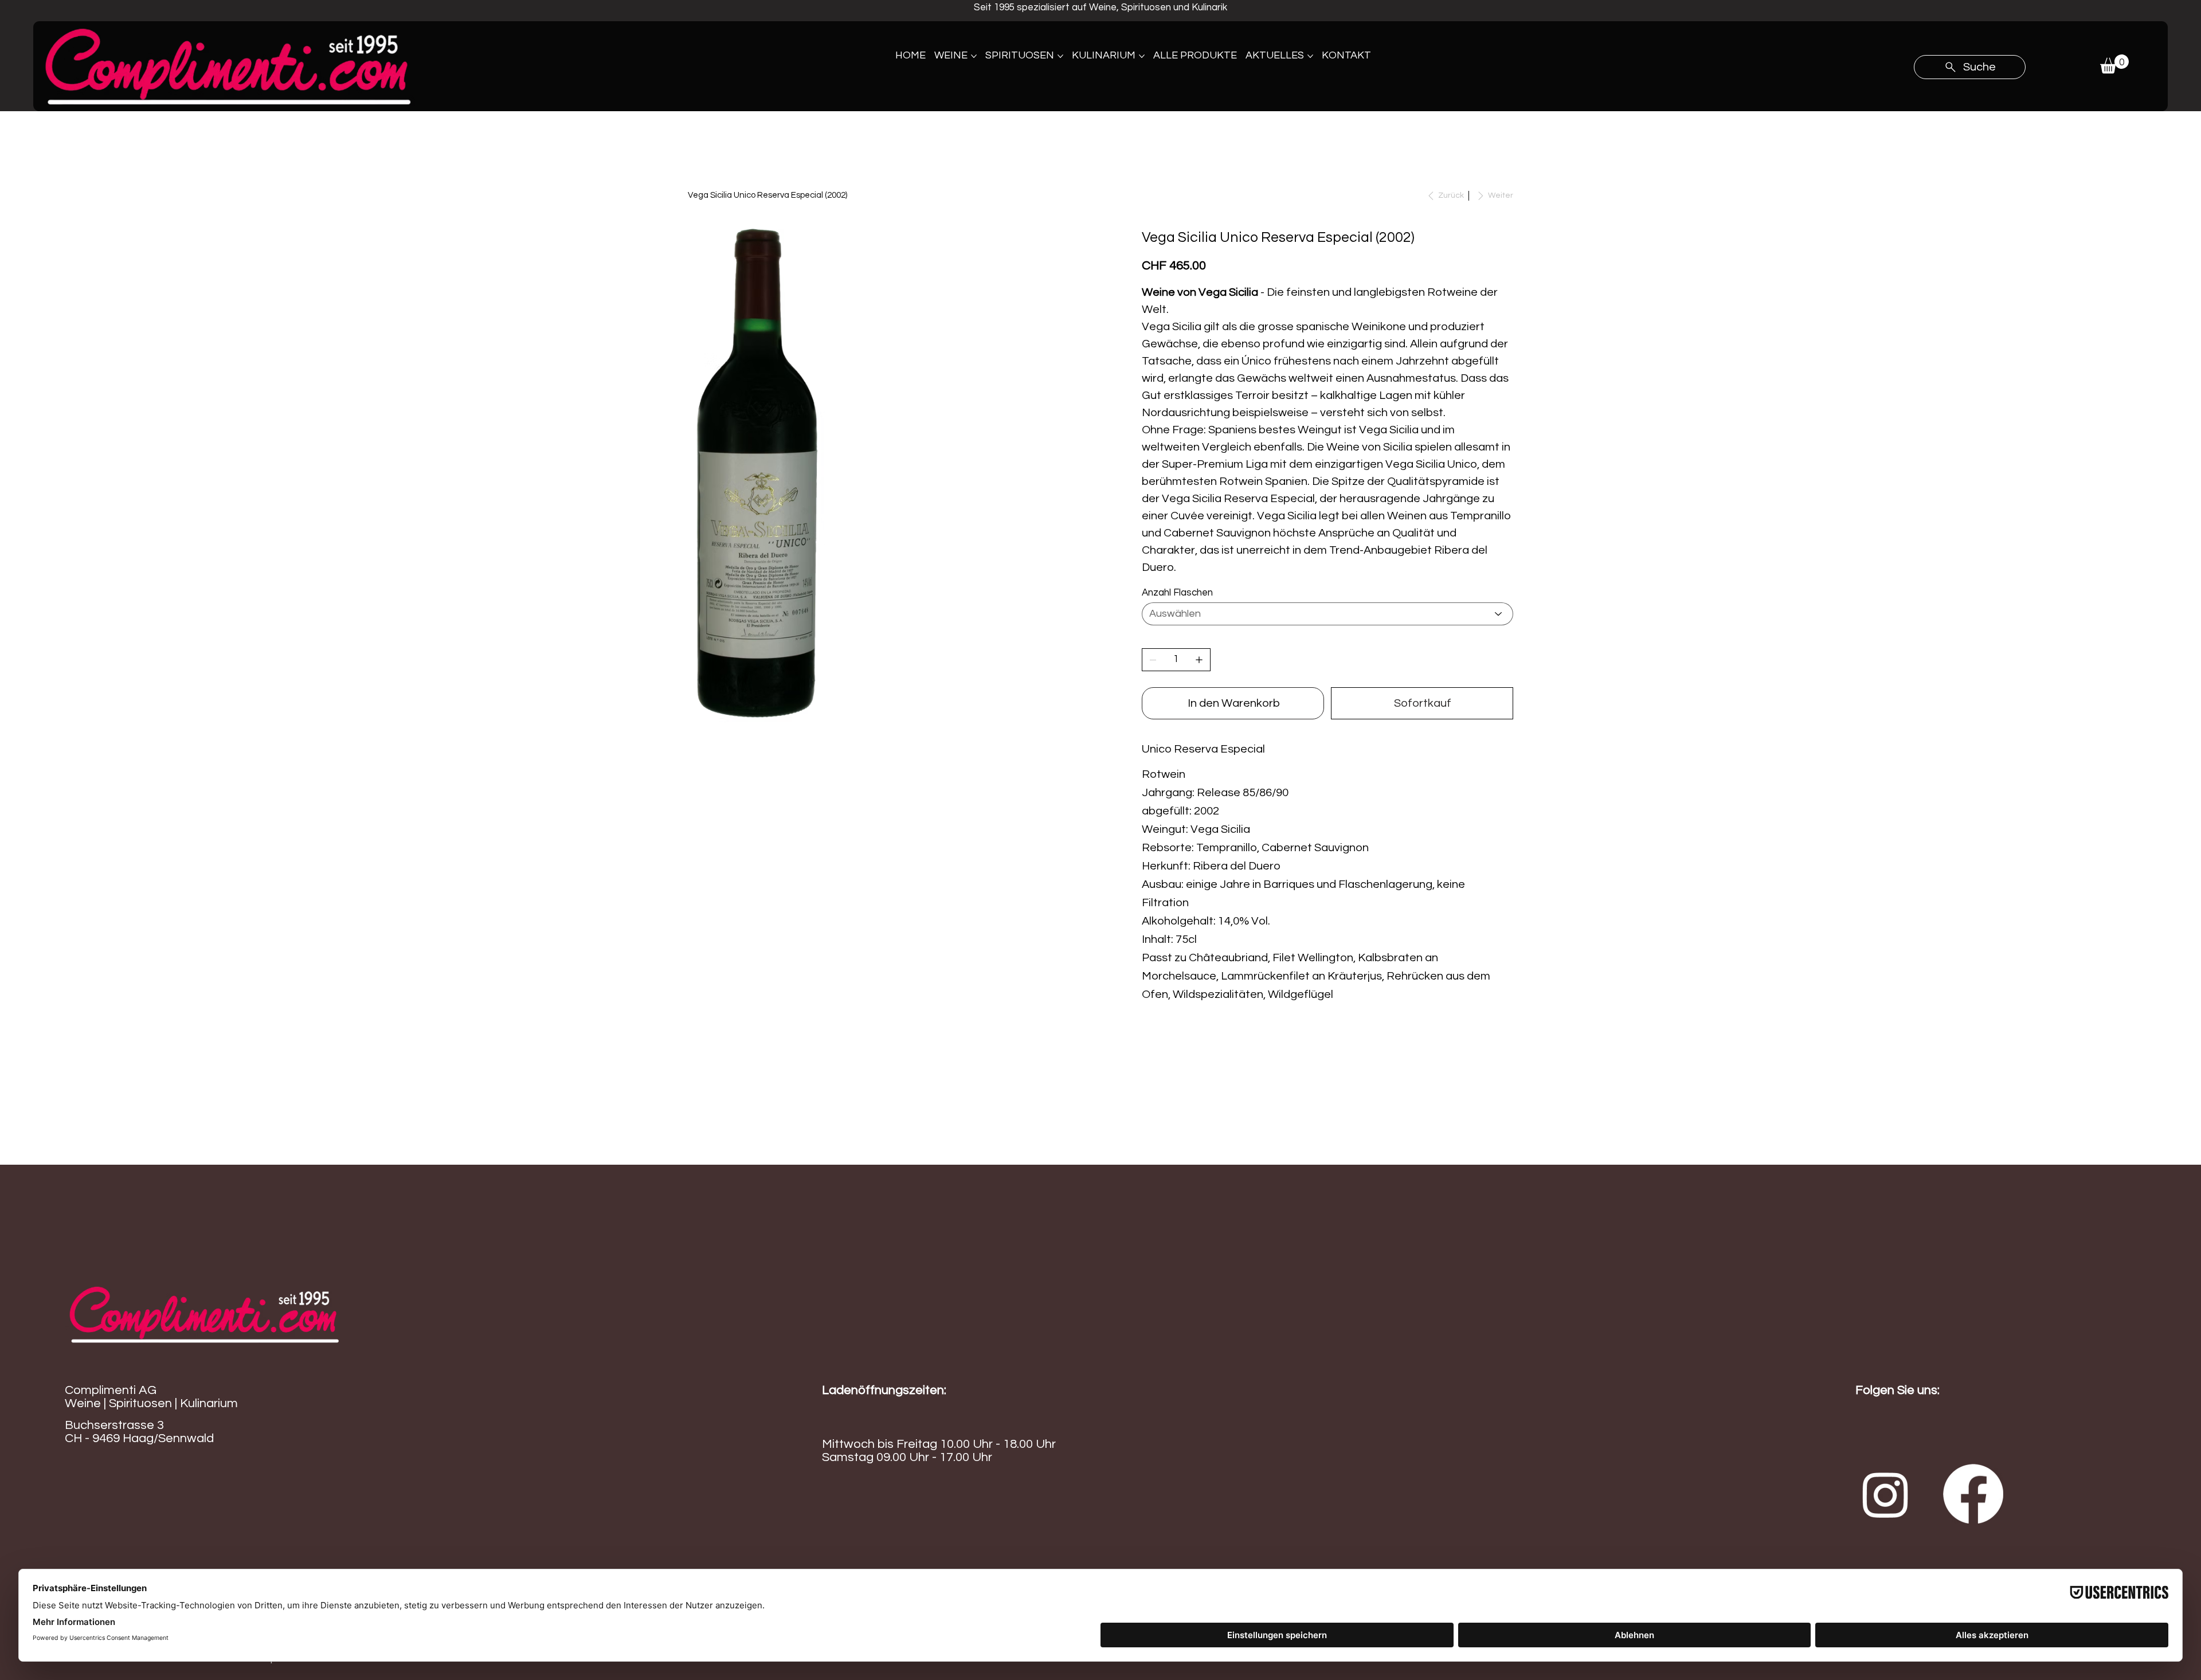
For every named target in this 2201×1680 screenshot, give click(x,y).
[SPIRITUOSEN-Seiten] (1060, 56)
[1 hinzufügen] (1199, 660)
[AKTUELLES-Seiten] (1310, 56)
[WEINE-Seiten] (974, 56)
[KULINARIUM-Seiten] (1142, 56)
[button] (2114, 64)
